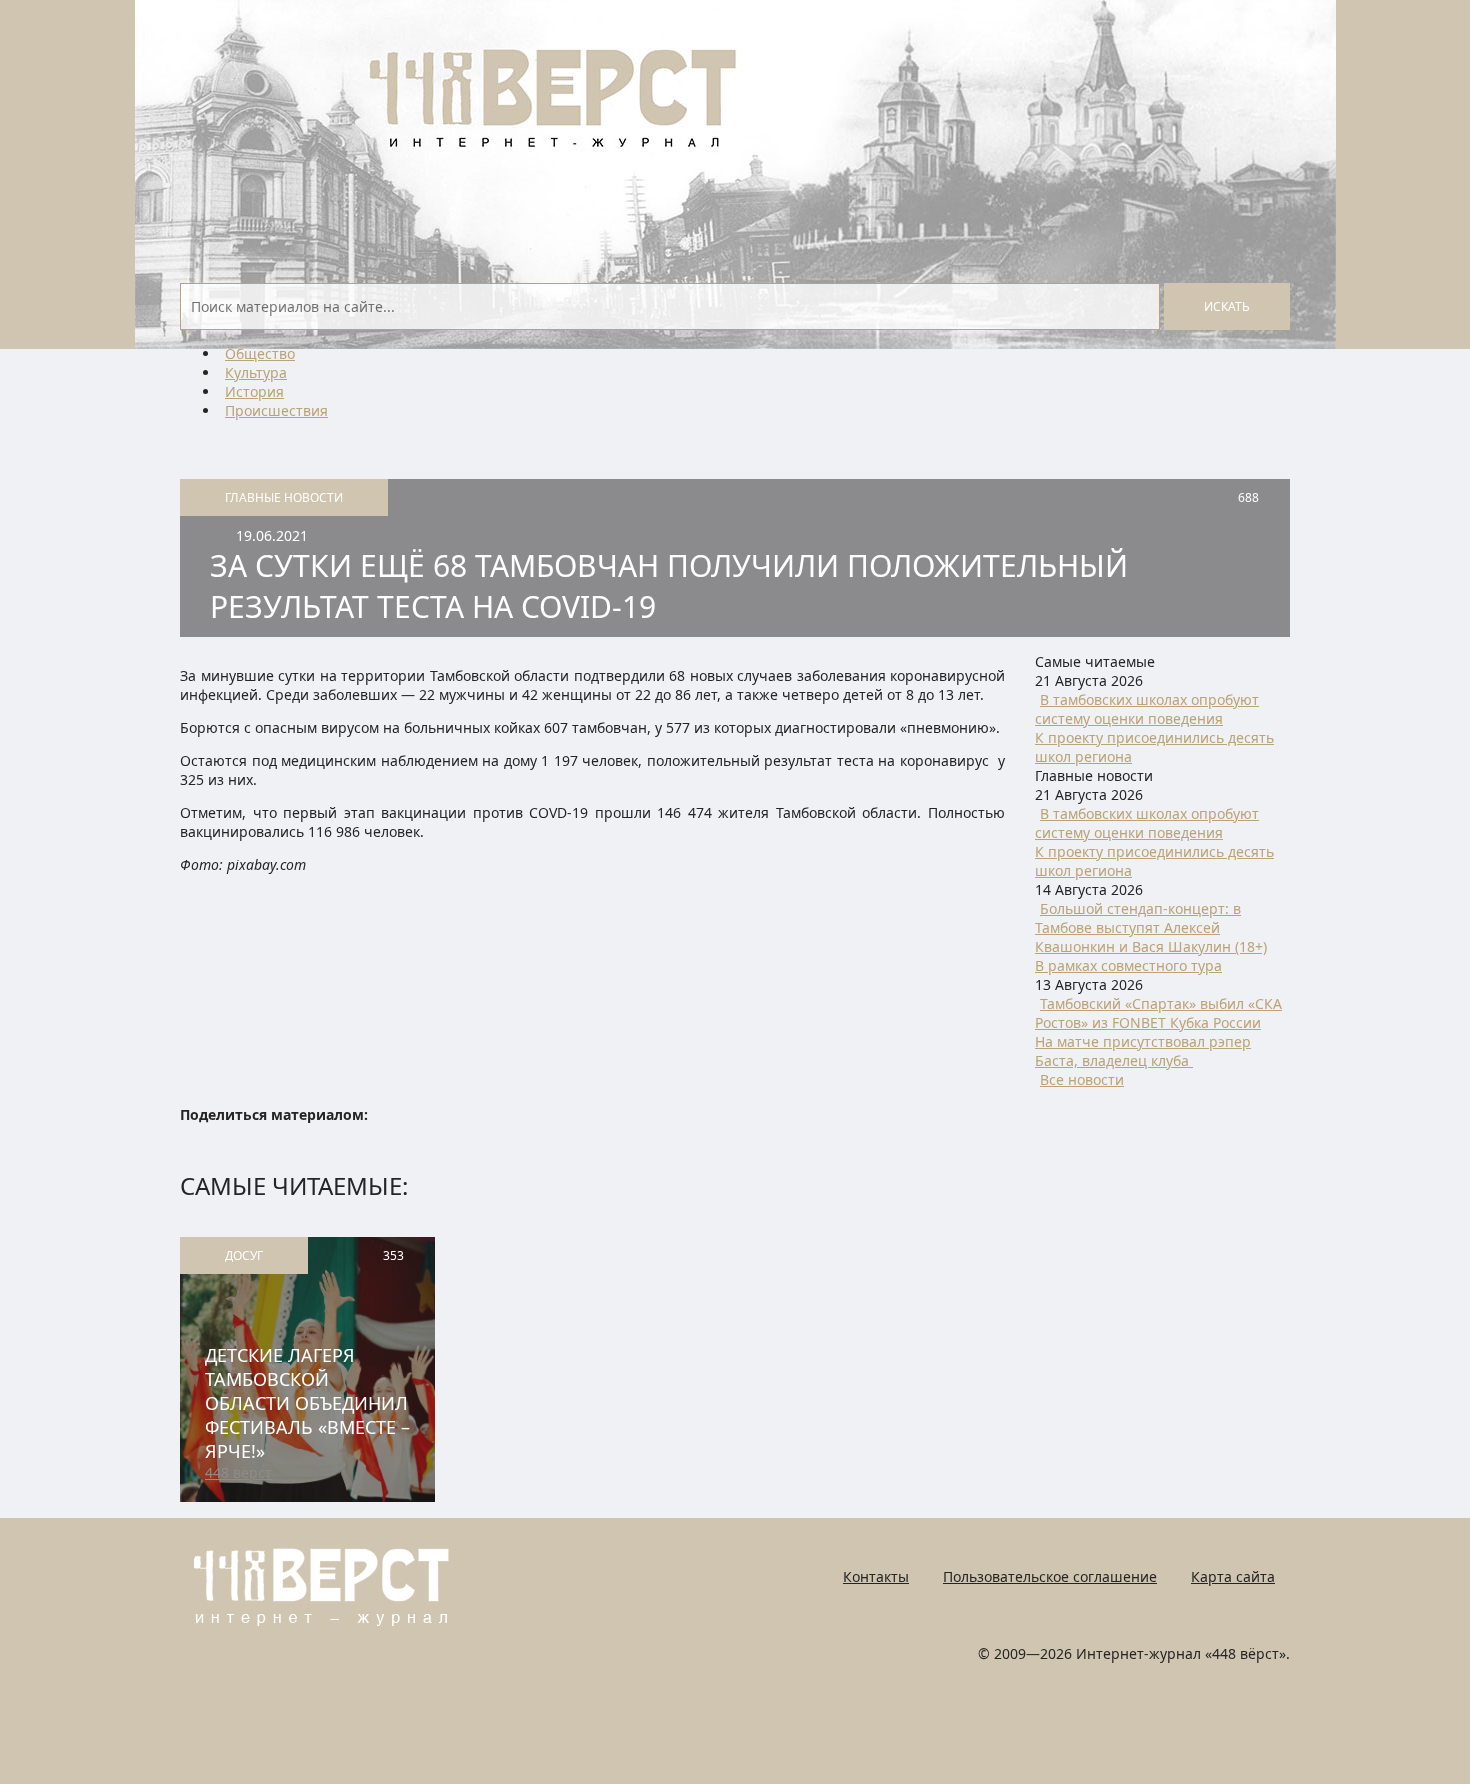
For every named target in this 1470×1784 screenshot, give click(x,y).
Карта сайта (1233, 1576)
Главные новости (284, 497)
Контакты (876, 1576)
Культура (256, 372)
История (254, 391)
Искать (1227, 306)
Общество (260, 353)
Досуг (244, 1255)
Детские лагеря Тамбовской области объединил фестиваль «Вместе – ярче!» (307, 1403)
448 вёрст (238, 1472)
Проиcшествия (276, 410)
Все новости (1082, 1079)
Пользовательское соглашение (1050, 1576)
